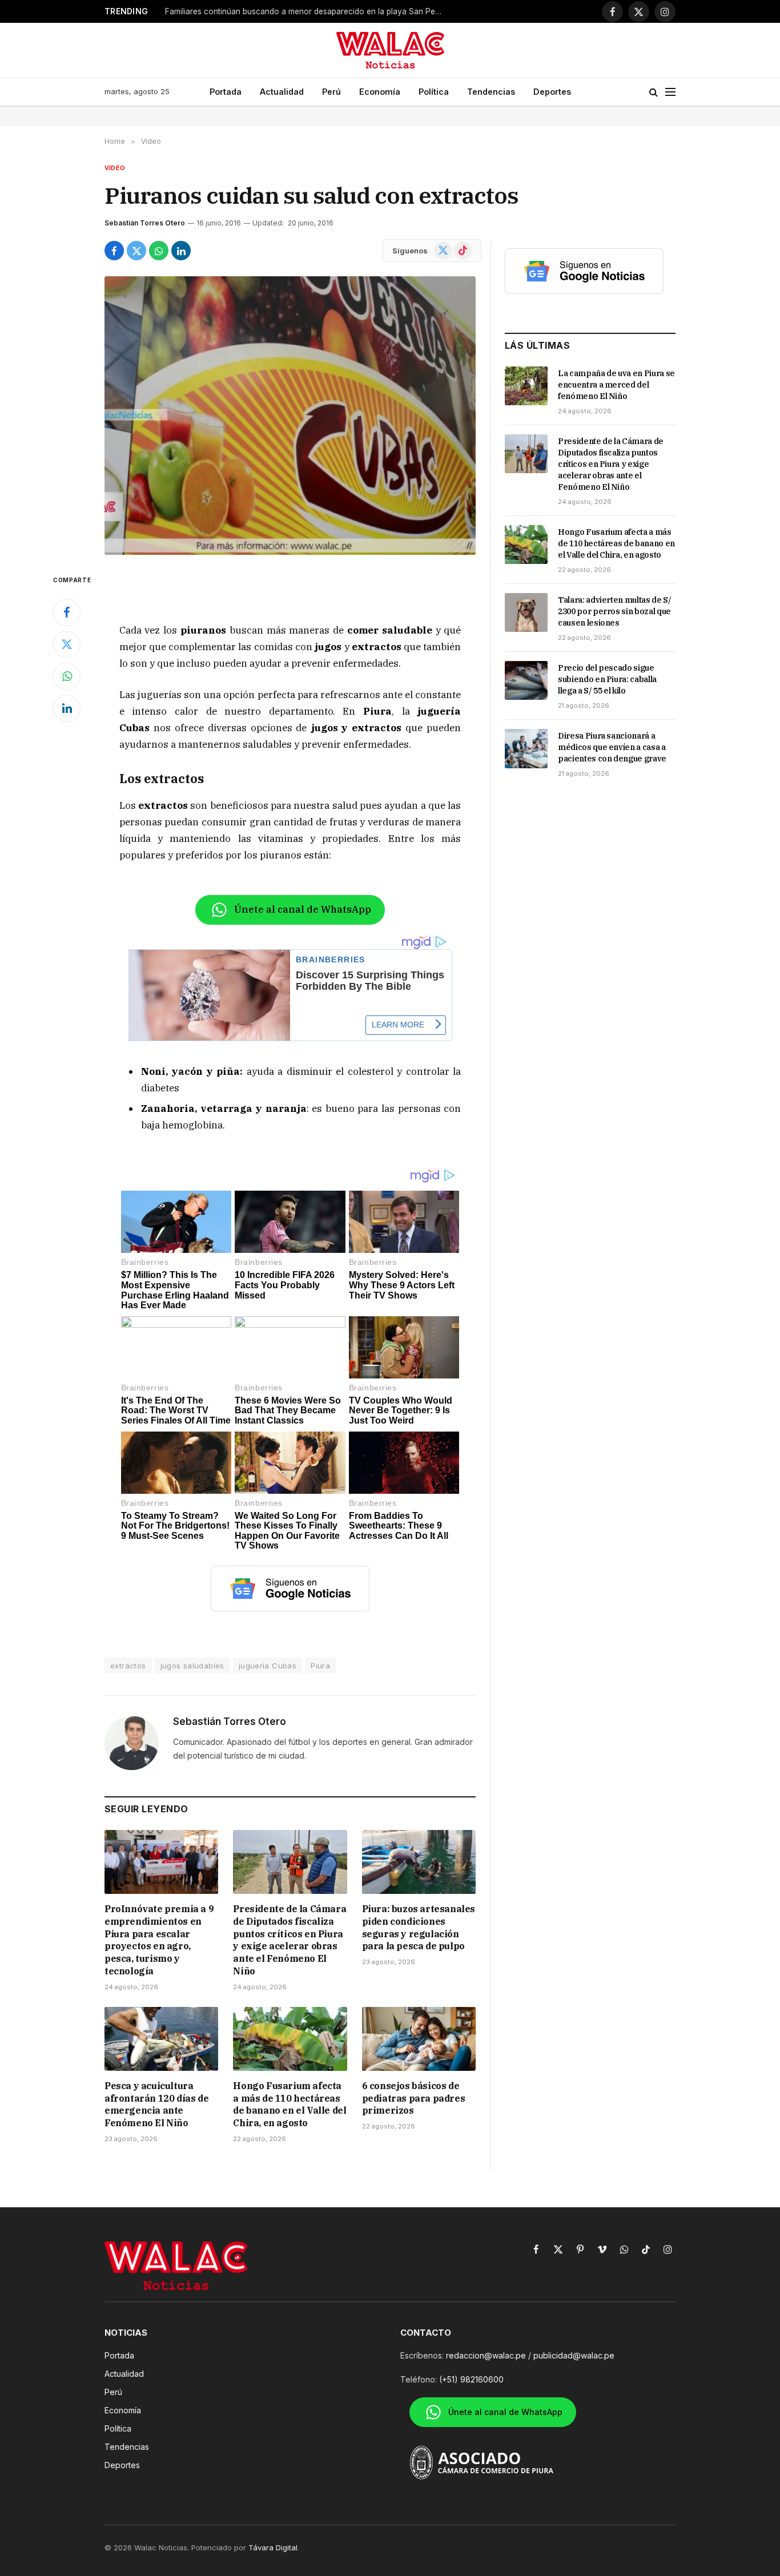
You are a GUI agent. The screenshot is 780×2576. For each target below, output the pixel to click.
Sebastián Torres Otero (145, 223)
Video (115, 168)
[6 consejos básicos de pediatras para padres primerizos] (419, 2039)
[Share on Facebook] (114, 251)
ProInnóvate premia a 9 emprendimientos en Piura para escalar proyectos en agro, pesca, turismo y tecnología (159, 1940)
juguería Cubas (268, 1666)
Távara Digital (273, 2547)
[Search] (654, 92)
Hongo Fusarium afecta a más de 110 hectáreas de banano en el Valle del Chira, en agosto (290, 2104)
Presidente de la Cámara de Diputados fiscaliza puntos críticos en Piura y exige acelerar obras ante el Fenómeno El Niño (290, 1940)
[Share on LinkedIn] (181, 251)
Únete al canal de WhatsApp (303, 909)
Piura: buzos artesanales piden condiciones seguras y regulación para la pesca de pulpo (419, 1927)
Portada (226, 92)
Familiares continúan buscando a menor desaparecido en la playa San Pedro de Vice (308, 11)
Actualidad (282, 92)
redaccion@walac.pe (486, 2355)
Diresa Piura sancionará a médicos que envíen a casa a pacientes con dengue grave (612, 747)
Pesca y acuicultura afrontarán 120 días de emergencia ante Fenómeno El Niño (156, 2104)
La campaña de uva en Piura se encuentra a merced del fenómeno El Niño (616, 385)
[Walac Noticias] (390, 50)
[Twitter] (67, 644)
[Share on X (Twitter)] (136, 251)
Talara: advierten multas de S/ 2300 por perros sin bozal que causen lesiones (615, 611)
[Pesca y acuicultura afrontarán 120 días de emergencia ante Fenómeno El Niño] (161, 2039)
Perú (331, 92)
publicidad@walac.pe (574, 2355)
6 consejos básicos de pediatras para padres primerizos (414, 2098)
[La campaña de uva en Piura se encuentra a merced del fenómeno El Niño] (526, 386)
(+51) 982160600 (471, 2379)
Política (434, 92)
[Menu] (670, 92)
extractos (128, 1666)
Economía (380, 92)
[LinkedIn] (67, 708)
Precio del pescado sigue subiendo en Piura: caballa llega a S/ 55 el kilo (607, 679)
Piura (320, 1666)
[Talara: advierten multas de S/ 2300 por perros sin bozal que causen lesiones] (526, 612)
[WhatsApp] (67, 676)
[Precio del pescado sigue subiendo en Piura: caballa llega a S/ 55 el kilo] (526, 680)
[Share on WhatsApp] (159, 251)
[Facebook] (67, 612)
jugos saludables (192, 1666)
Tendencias (491, 92)
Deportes (552, 92)
